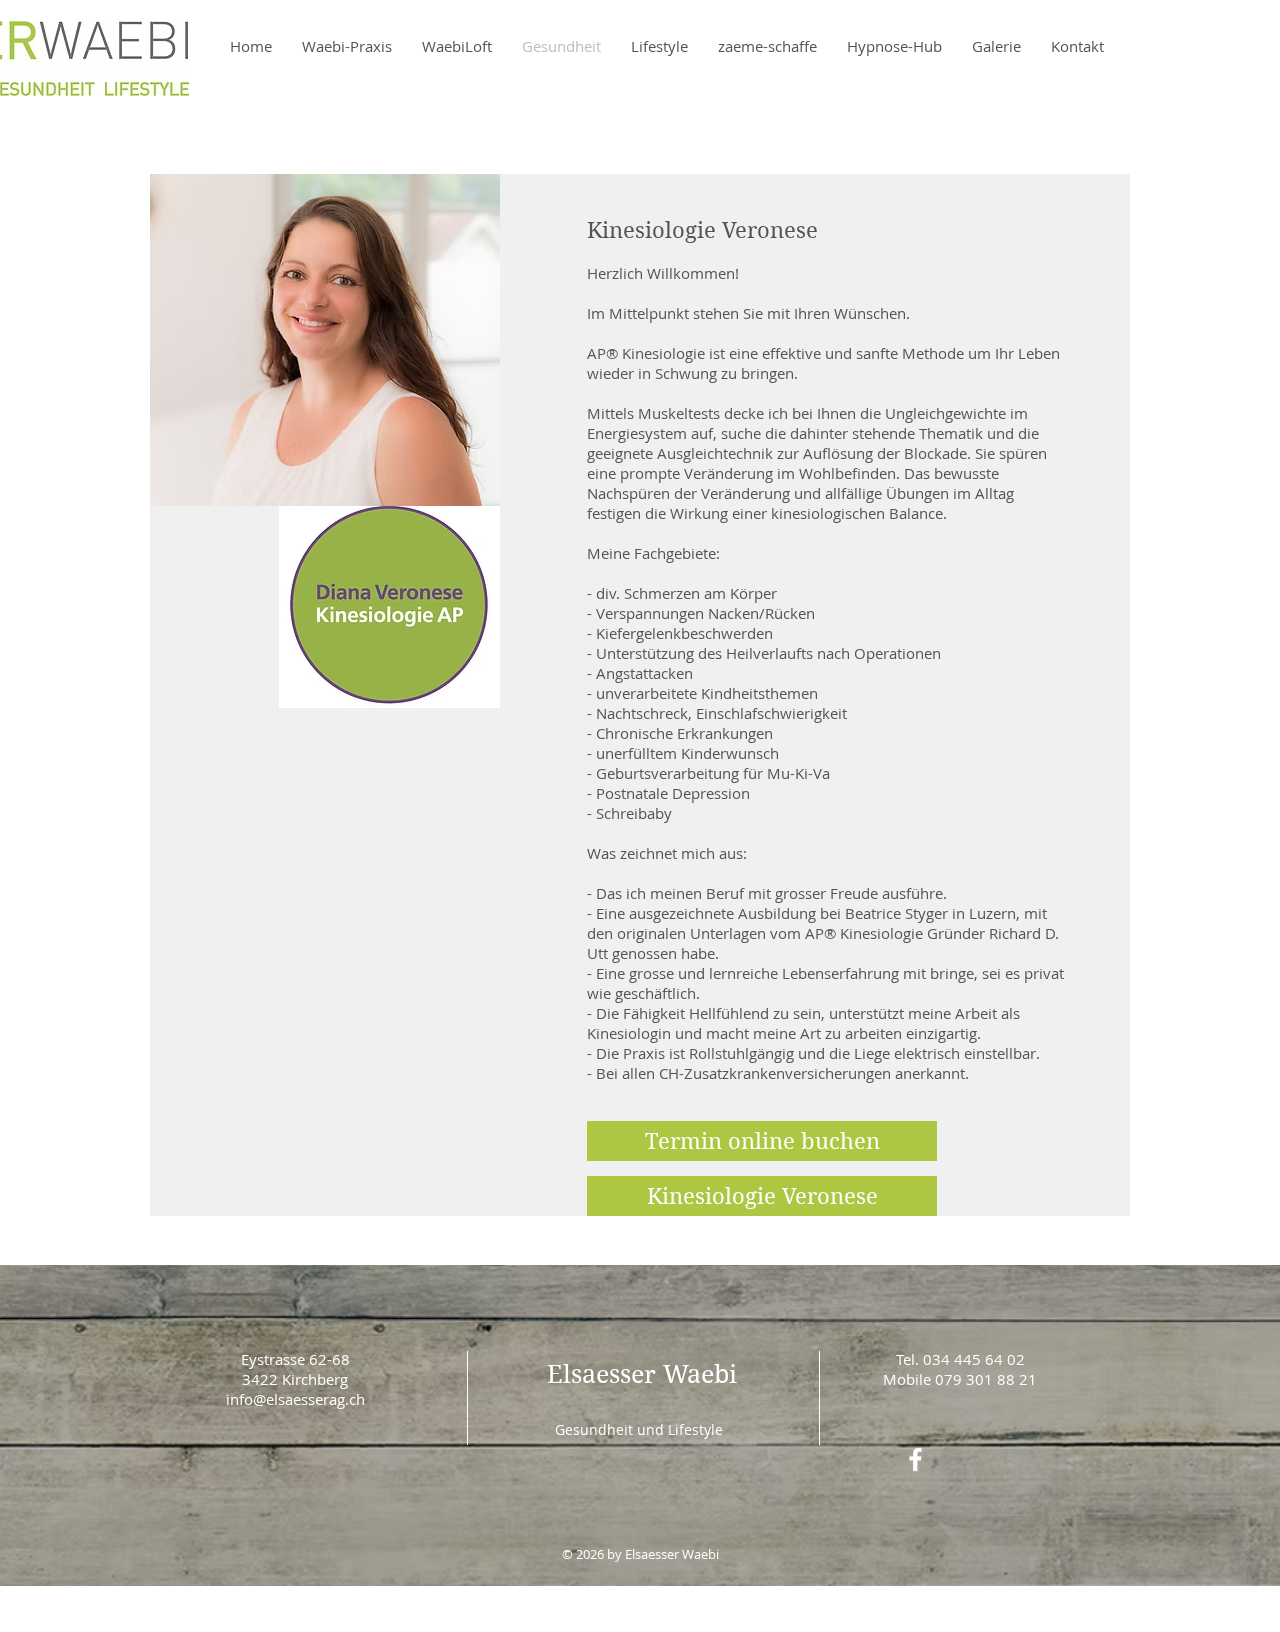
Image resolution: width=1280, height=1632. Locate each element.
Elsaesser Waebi (642, 1374)
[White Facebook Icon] (915, 1459)
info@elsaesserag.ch (295, 1399)
